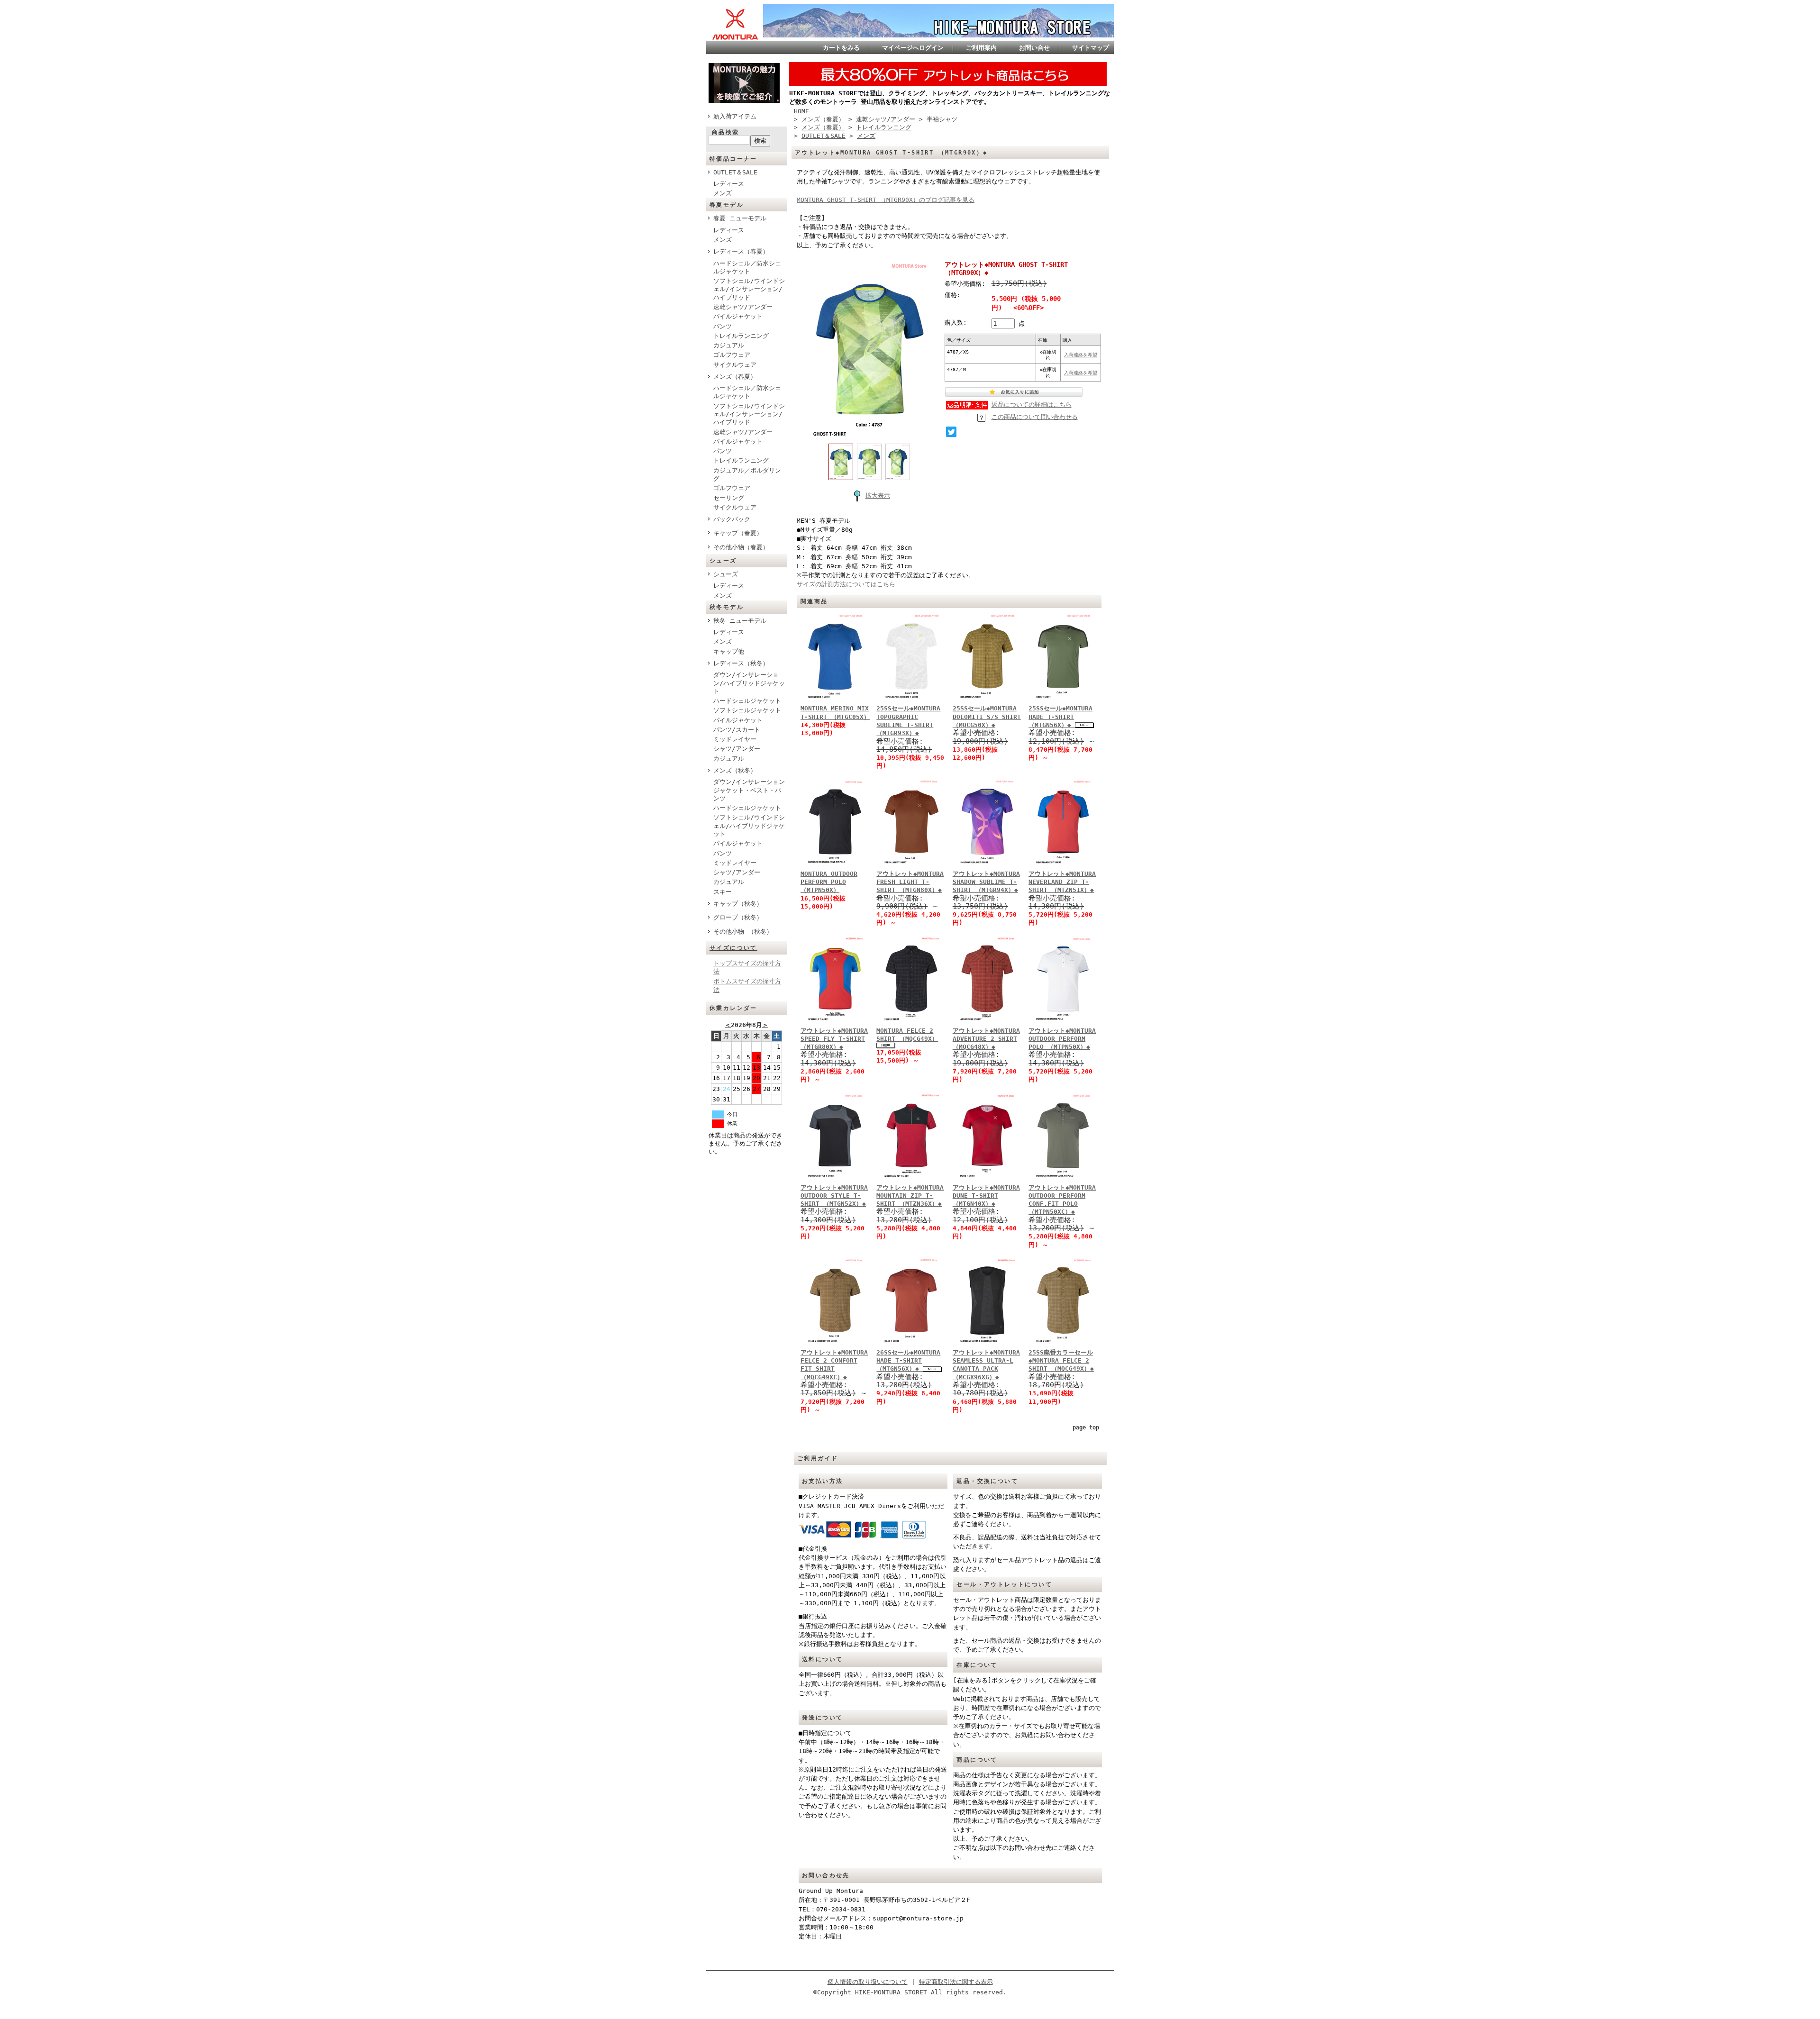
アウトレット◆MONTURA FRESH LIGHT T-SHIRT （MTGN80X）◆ (910, 882)
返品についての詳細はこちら (1032, 405)
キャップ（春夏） (738, 533)
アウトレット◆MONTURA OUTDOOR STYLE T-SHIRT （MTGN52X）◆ (834, 1196)
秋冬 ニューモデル (740, 621)
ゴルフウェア (732, 355)
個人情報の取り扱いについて (868, 1982)
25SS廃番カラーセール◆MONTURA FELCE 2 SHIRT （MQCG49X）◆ (1061, 1361)
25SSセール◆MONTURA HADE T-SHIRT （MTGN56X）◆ (1060, 717)
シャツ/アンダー (737, 749)
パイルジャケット (738, 316)
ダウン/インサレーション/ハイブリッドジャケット (749, 683)
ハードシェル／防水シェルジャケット (747, 267)
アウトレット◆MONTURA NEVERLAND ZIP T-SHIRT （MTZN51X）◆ (1062, 882)
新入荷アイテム (735, 116)
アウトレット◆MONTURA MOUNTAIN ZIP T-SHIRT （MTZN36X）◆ (910, 1196)
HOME (801, 111)
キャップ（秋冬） (738, 904)
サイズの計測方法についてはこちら (846, 584)
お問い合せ (1034, 48)
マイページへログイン (913, 48)
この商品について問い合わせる (1035, 417)
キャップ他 (729, 651)
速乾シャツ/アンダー (743, 307)
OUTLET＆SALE (735, 172)
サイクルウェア (735, 365)
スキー (723, 892)
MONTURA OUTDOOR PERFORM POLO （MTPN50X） (829, 882)
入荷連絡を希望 (1081, 355)
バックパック (732, 519)
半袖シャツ (942, 119)
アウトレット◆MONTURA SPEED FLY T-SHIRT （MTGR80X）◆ (834, 1039)
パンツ (723, 326)
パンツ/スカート (737, 730)
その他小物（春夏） (741, 547)
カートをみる (841, 48)
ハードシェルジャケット (747, 701)
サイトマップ (1091, 48)
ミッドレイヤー (735, 739)
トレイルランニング (741, 336)
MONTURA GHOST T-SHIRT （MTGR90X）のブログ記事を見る (886, 200)
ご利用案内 (981, 48)
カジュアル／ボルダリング (747, 474)
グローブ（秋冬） (738, 917)
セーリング (729, 498)
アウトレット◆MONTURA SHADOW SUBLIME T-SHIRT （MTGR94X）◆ (986, 882)
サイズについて (733, 948)
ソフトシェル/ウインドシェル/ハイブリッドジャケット (749, 826)
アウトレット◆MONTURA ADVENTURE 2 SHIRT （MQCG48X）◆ (986, 1039)
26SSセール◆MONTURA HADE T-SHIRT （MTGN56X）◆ (908, 1361)
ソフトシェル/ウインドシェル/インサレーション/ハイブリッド (749, 289)
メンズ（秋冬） (735, 770)
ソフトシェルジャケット (747, 710)
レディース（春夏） (741, 251)
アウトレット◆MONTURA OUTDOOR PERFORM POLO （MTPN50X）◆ (1062, 1039)
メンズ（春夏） (735, 377)
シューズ (726, 574)
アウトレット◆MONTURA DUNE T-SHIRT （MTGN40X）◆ (986, 1196)
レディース (729, 184)
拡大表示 (878, 496)
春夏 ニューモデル (740, 218)
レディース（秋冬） (741, 663)
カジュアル (729, 345)
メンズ (723, 193)
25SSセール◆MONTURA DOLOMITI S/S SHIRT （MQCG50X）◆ (987, 717)
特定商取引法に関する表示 (956, 1982)
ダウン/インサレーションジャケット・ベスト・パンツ (749, 790)
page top (1086, 1428)
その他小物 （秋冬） (743, 932)
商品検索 (726, 132)
